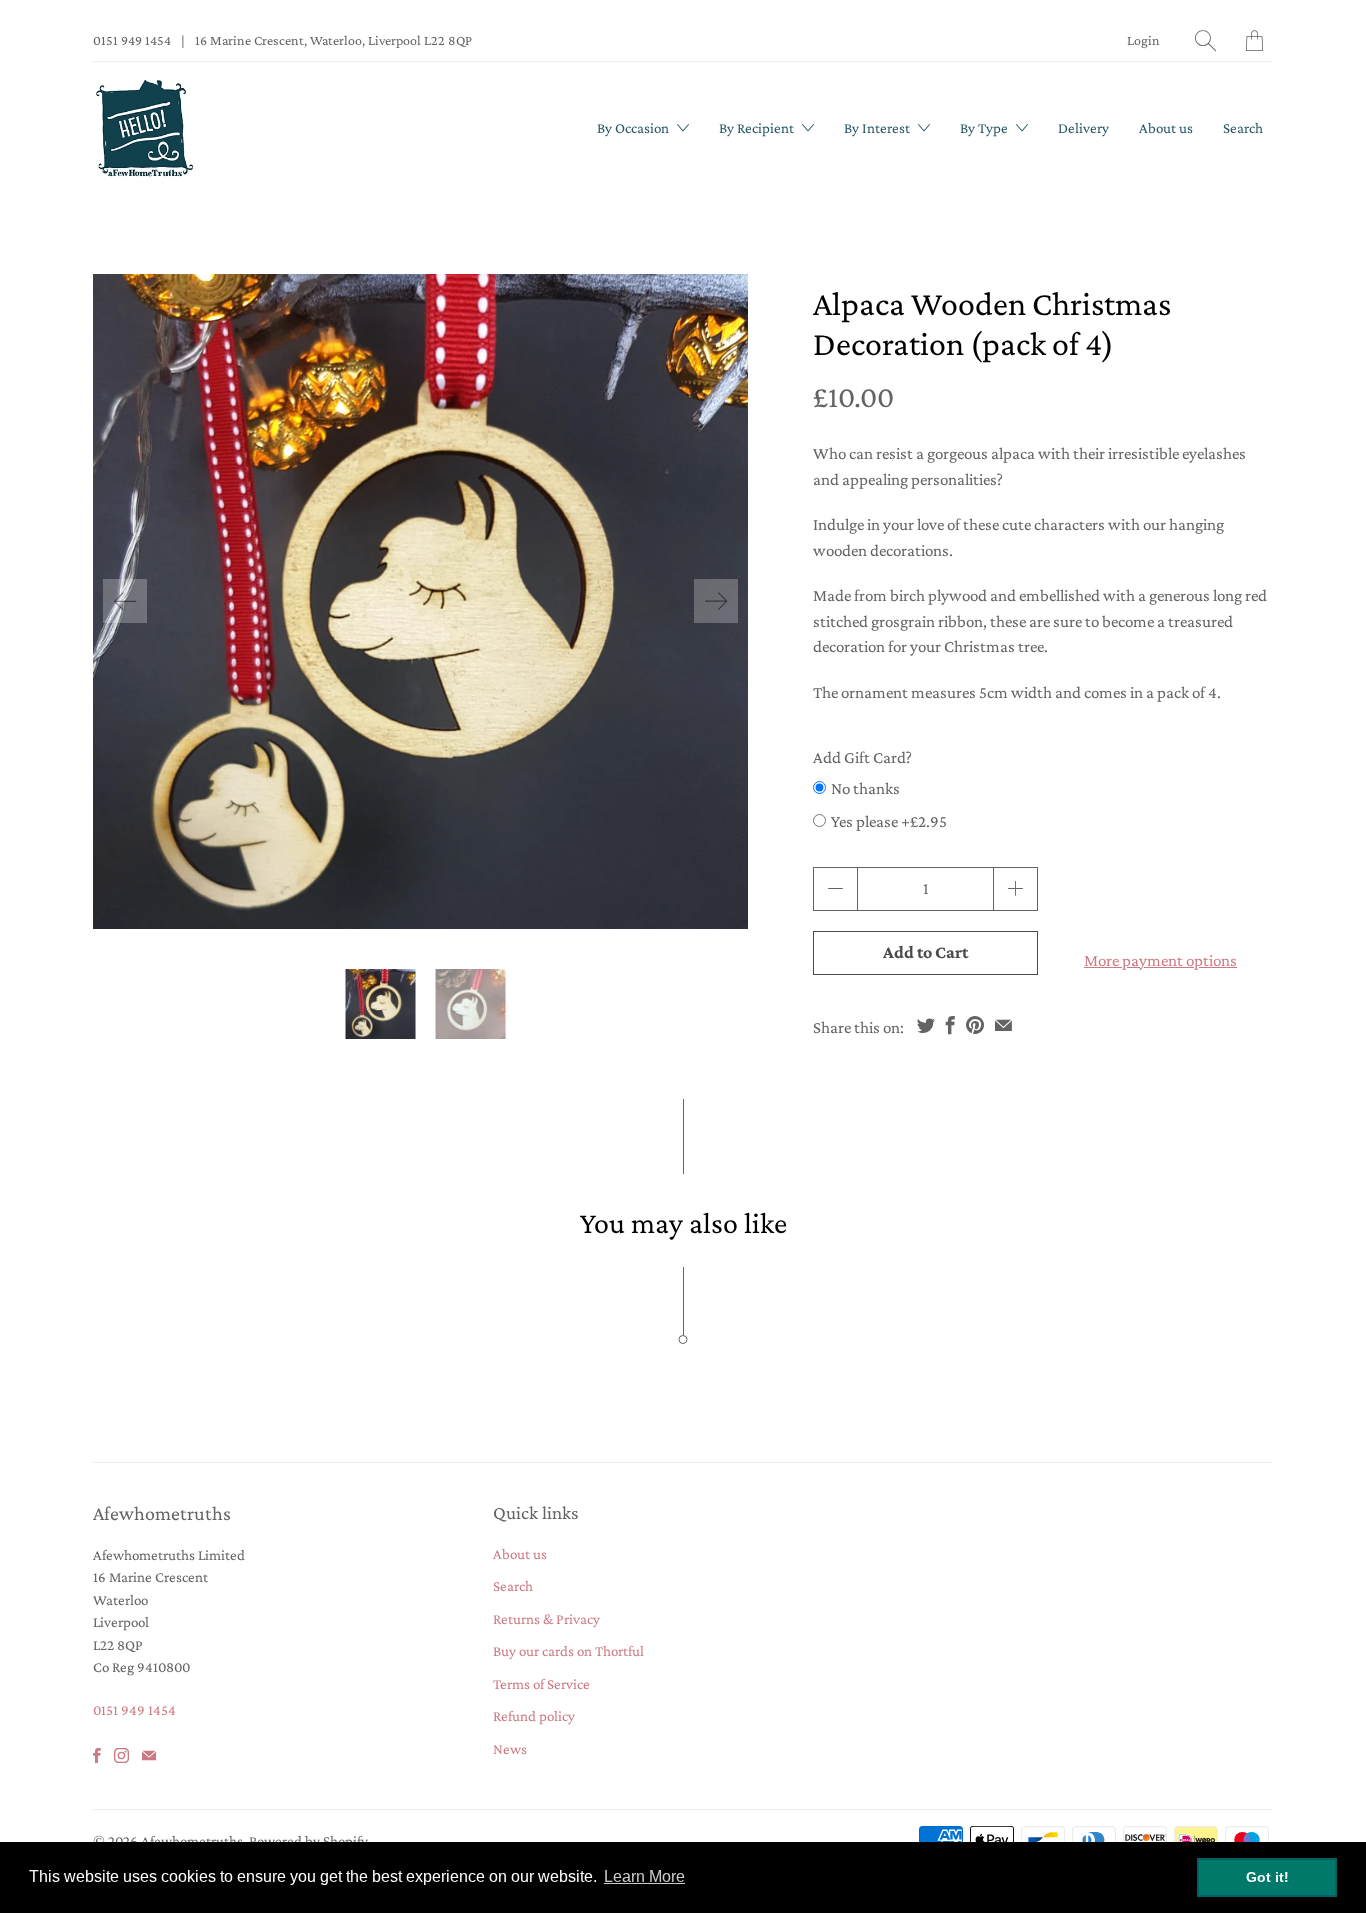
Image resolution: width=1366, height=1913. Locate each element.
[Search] (1205, 40)
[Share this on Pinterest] (975, 1025)
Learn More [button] (644, 1876)
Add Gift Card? (862, 757)
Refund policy (534, 1716)
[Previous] (125, 601)
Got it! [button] (1267, 1877)
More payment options (1160, 960)
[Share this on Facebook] (950, 1025)
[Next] (716, 601)
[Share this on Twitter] (926, 1025)
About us (1166, 128)
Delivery (1083, 128)
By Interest (878, 128)
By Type (985, 128)
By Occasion (634, 128)
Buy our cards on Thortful (568, 1651)
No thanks (865, 788)
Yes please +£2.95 (889, 821)
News (510, 1749)
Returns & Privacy (546, 1619)
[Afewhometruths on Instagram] (121, 1755)
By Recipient (758, 128)
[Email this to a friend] (1003, 1025)
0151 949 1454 (132, 40)
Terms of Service (541, 1684)
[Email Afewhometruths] (149, 1755)
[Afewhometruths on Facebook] (97, 1755)
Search (1243, 128)
